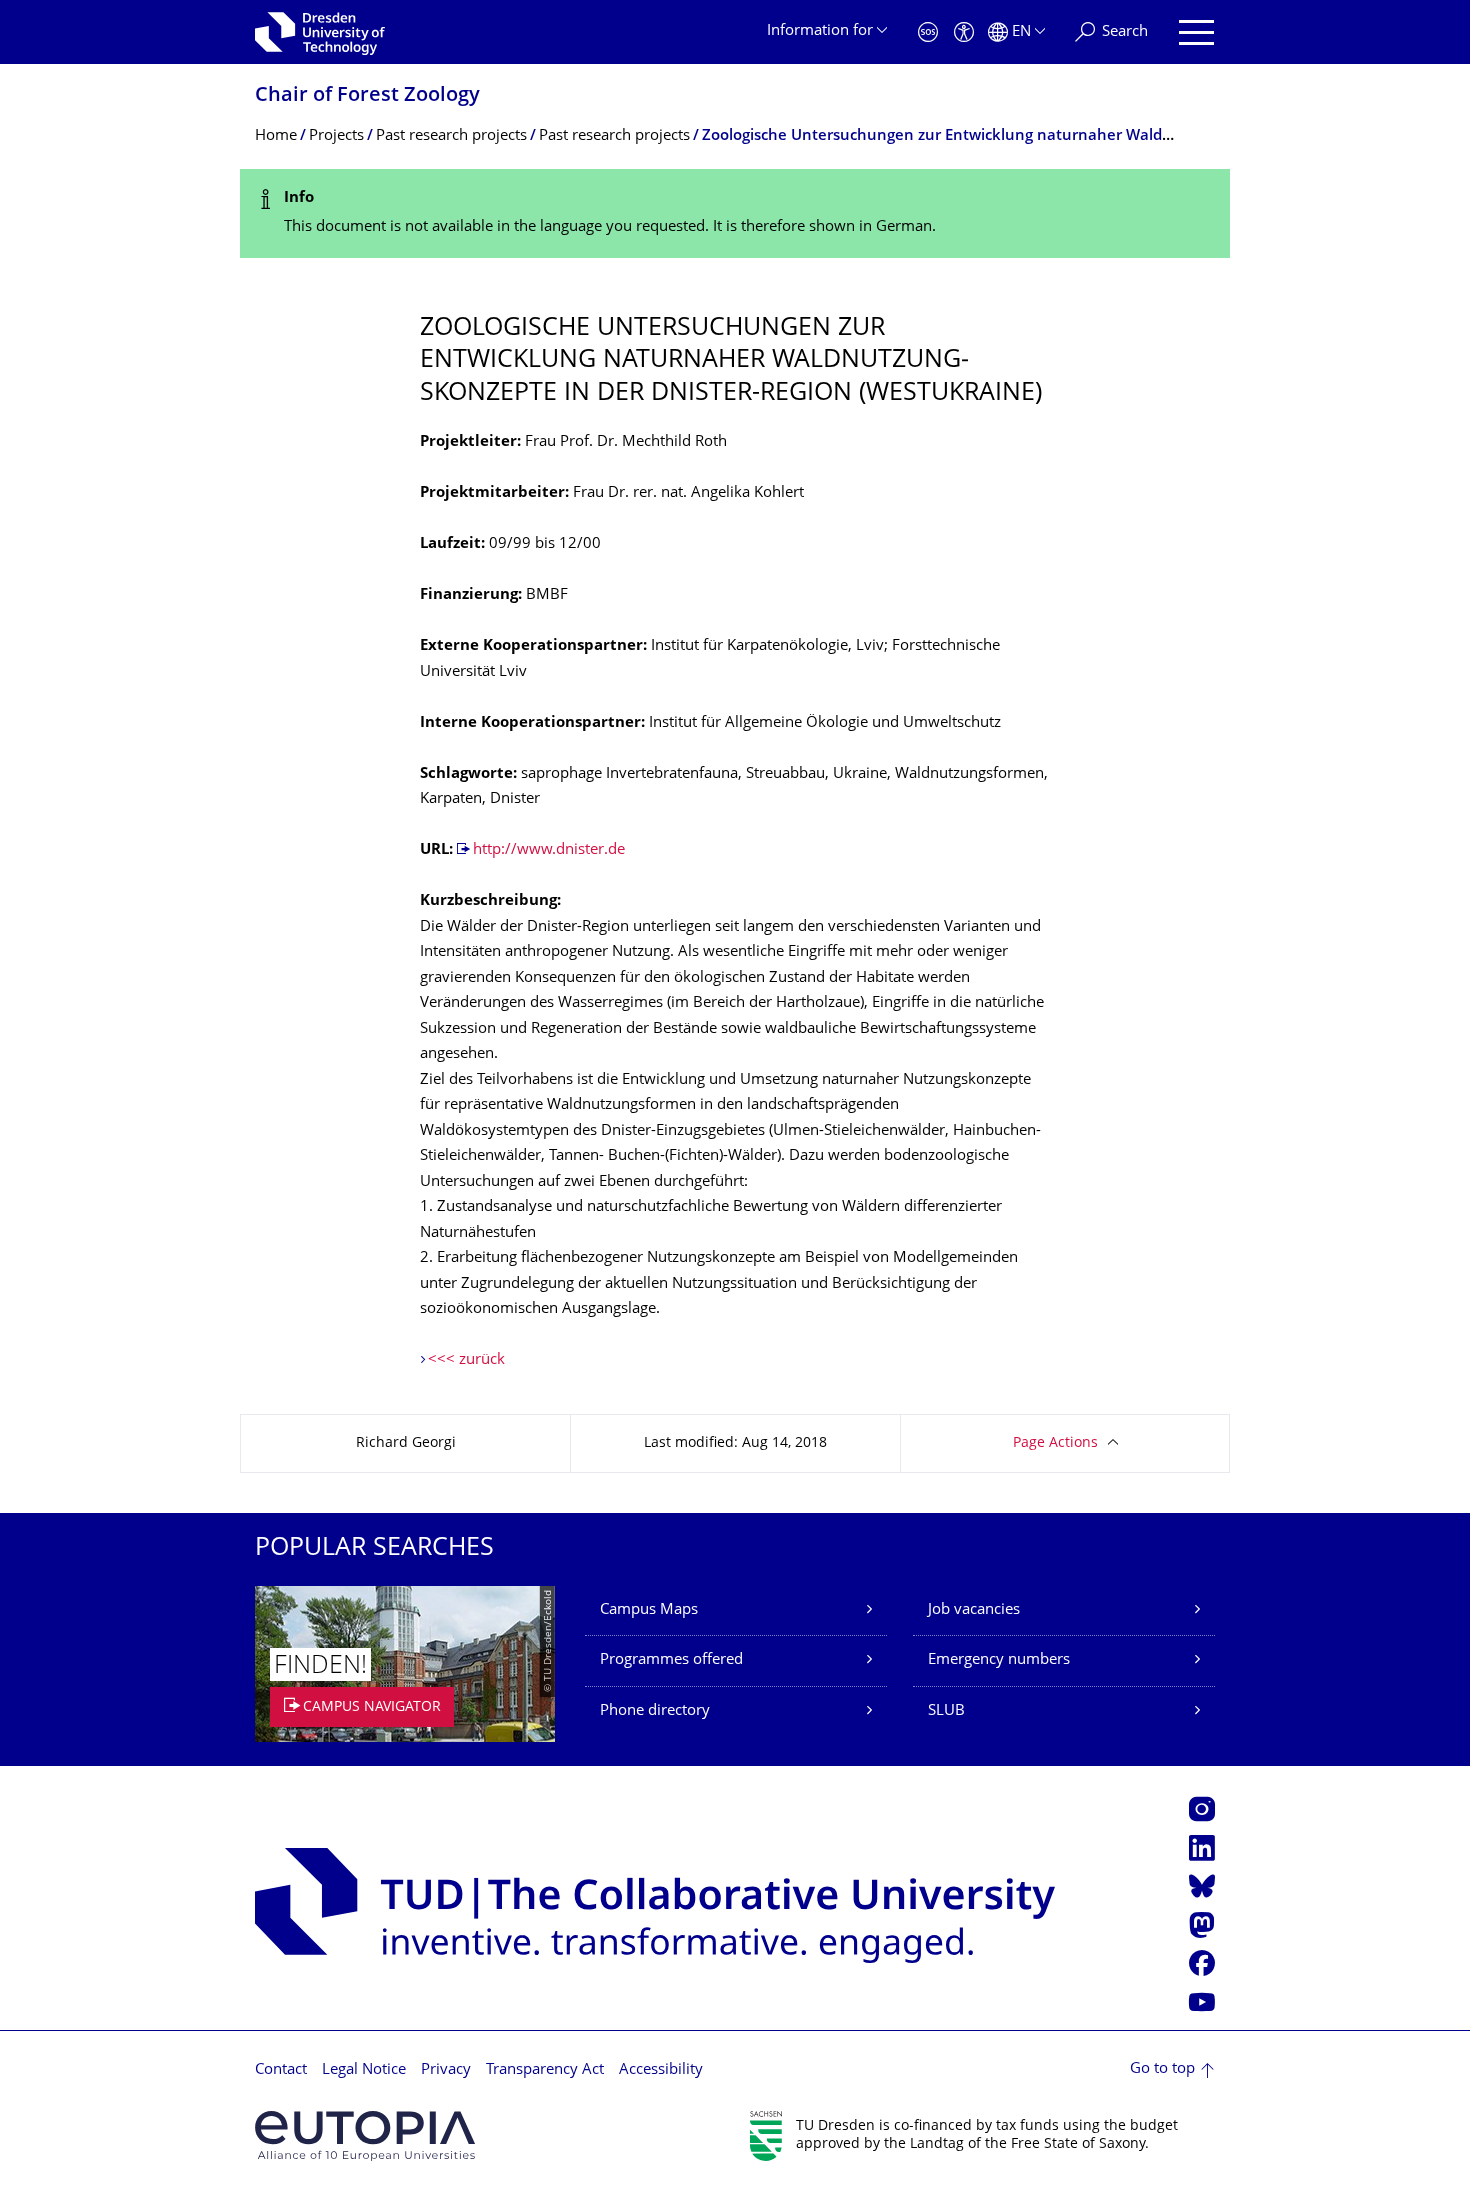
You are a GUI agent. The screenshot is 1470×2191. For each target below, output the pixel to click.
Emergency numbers (999, 1660)
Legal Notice (364, 2070)
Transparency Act (545, 2070)
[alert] (735, 213)
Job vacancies (974, 1610)
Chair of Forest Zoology (367, 96)
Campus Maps (649, 1610)
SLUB (946, 1711)
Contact (281, 2070)
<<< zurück (466, 1360)
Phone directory (655, 1711)
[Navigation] (1196, 32)
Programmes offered (671, 1660)
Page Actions (1055, 1443)
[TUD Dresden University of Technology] (320, 32)
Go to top (1162, 2069)
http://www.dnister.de (549, 850)
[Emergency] (928, 32)
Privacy (446, 2070)
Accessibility (661, 2070)
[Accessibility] (964, 32)
